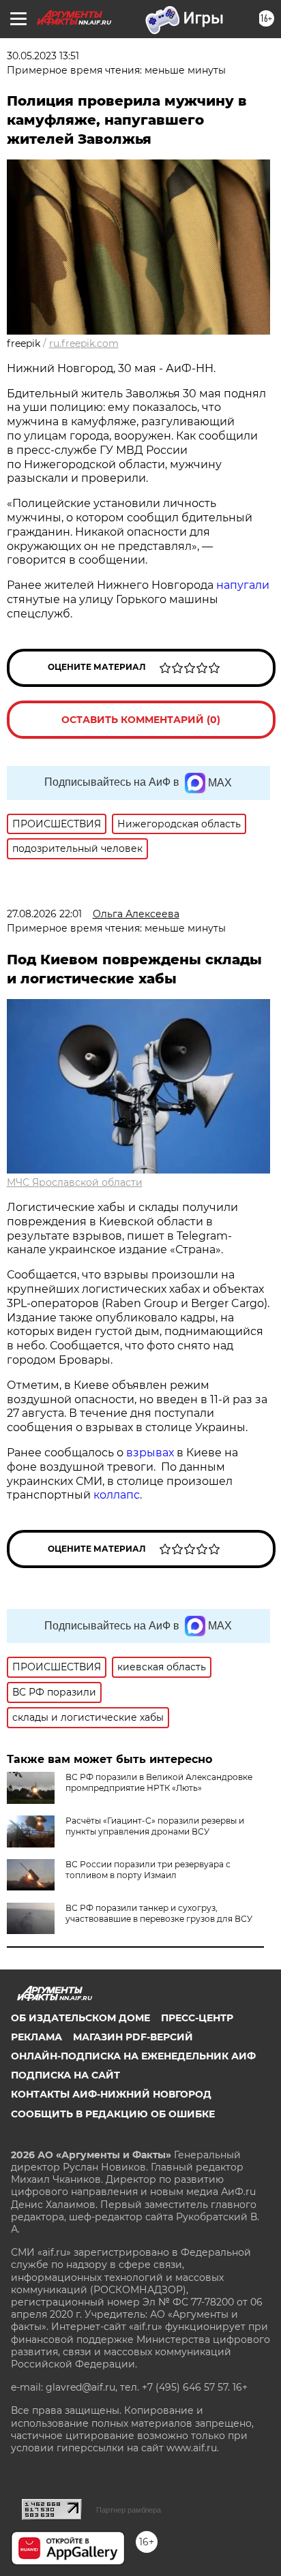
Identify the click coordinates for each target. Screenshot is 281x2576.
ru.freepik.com (84, 343)
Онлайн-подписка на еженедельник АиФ (133, 2056)
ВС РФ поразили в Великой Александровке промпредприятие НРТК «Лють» (159, 1782)
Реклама (36, 2037)
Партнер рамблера (129, 2510)
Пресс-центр (197, 2018)
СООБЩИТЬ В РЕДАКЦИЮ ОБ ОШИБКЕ (113, 2114)
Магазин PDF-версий (133, 2037)
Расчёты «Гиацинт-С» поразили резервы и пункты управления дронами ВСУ (155, 1826)
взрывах (151, 1453)
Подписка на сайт (65, 2075)
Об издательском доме (80, 2018)
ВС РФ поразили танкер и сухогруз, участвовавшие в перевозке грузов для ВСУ (159, 1913)
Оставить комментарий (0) (141, 720)
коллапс (117, 1495)
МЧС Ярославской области (75, 1182)
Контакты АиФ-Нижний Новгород (111, 2094)
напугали (243, 585)
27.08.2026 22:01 (44, 914)
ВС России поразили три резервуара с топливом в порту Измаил (148, 1870)
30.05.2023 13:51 (43, 56)
